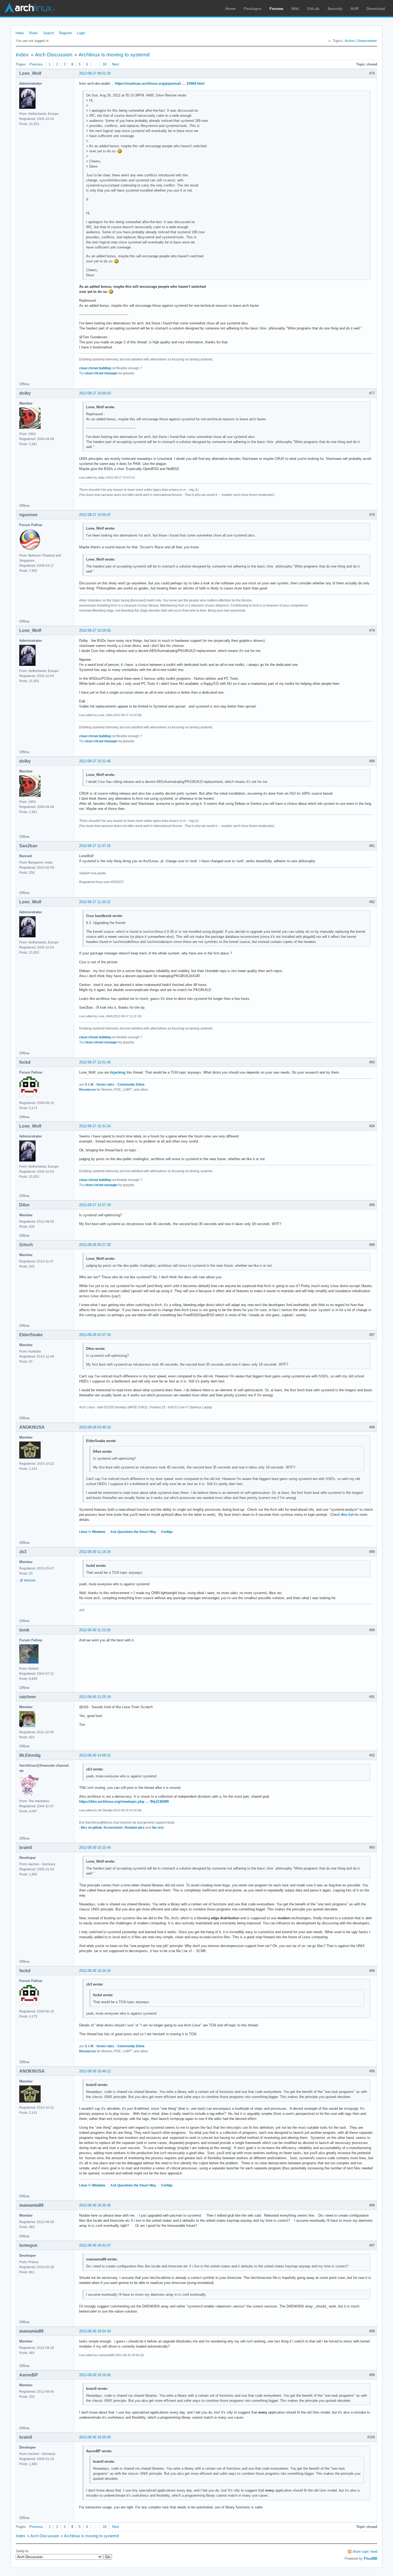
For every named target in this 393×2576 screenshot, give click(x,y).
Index (20, 33)
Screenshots (113, 1828)
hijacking (118, 1072)
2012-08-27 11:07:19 (95, 846)
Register (65, 33)
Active (350, 41)
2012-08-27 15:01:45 (95, 1062)
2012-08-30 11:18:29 (95, 1552)
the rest (158, 1828)
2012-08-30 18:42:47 (95, 2245)
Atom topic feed (365, 2552)
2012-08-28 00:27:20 (95, 1245)
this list (347, 1515)
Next (116, 64)
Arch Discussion (54, 55)
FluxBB (371, 2558)
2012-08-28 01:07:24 (95, 1335)
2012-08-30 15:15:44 (95, 1848)
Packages (253, 9)
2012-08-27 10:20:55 (95, 630)
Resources (88, 1090)
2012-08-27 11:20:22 (95, 902)
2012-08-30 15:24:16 (95, 1971)
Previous (36, 64)
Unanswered (367, 41)
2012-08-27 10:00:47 (95, 515)
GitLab (313, 9)
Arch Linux (29, 8)
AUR (355, 9)
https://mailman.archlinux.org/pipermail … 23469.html (160, 83)
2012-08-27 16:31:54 (95, 1126)
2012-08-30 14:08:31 (95, 1755)
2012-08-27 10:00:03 (95, 393)
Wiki (295, 9)
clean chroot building (95, 368)
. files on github (90, 1828)
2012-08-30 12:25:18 (95, 1697)
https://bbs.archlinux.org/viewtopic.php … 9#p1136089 (124, 1802)
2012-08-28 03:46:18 (95, 1427)
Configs (167, 1532)
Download (376, 9)
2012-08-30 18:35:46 (95, 2205)
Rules (34, 33)
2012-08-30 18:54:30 (95, 2331)
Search (49, 33)
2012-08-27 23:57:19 (95, 1205)
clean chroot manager (101, 373)
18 (105, 64)
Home (231, 9)
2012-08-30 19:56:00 (95, 2437)
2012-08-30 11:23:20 (95, 1630)
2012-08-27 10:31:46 (95, 761)
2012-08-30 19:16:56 (95, 2375)
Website (30, 1580)
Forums (276, 9)
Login (81, 33)
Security (335, 9)
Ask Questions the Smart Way (133, 1532)
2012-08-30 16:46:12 (95, 2071)
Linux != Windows (92, 1532)
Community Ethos (131, 1085)
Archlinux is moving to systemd (114, 55)
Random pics (135, 1828)
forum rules (105, 1085)
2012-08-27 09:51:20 (95, 73)
